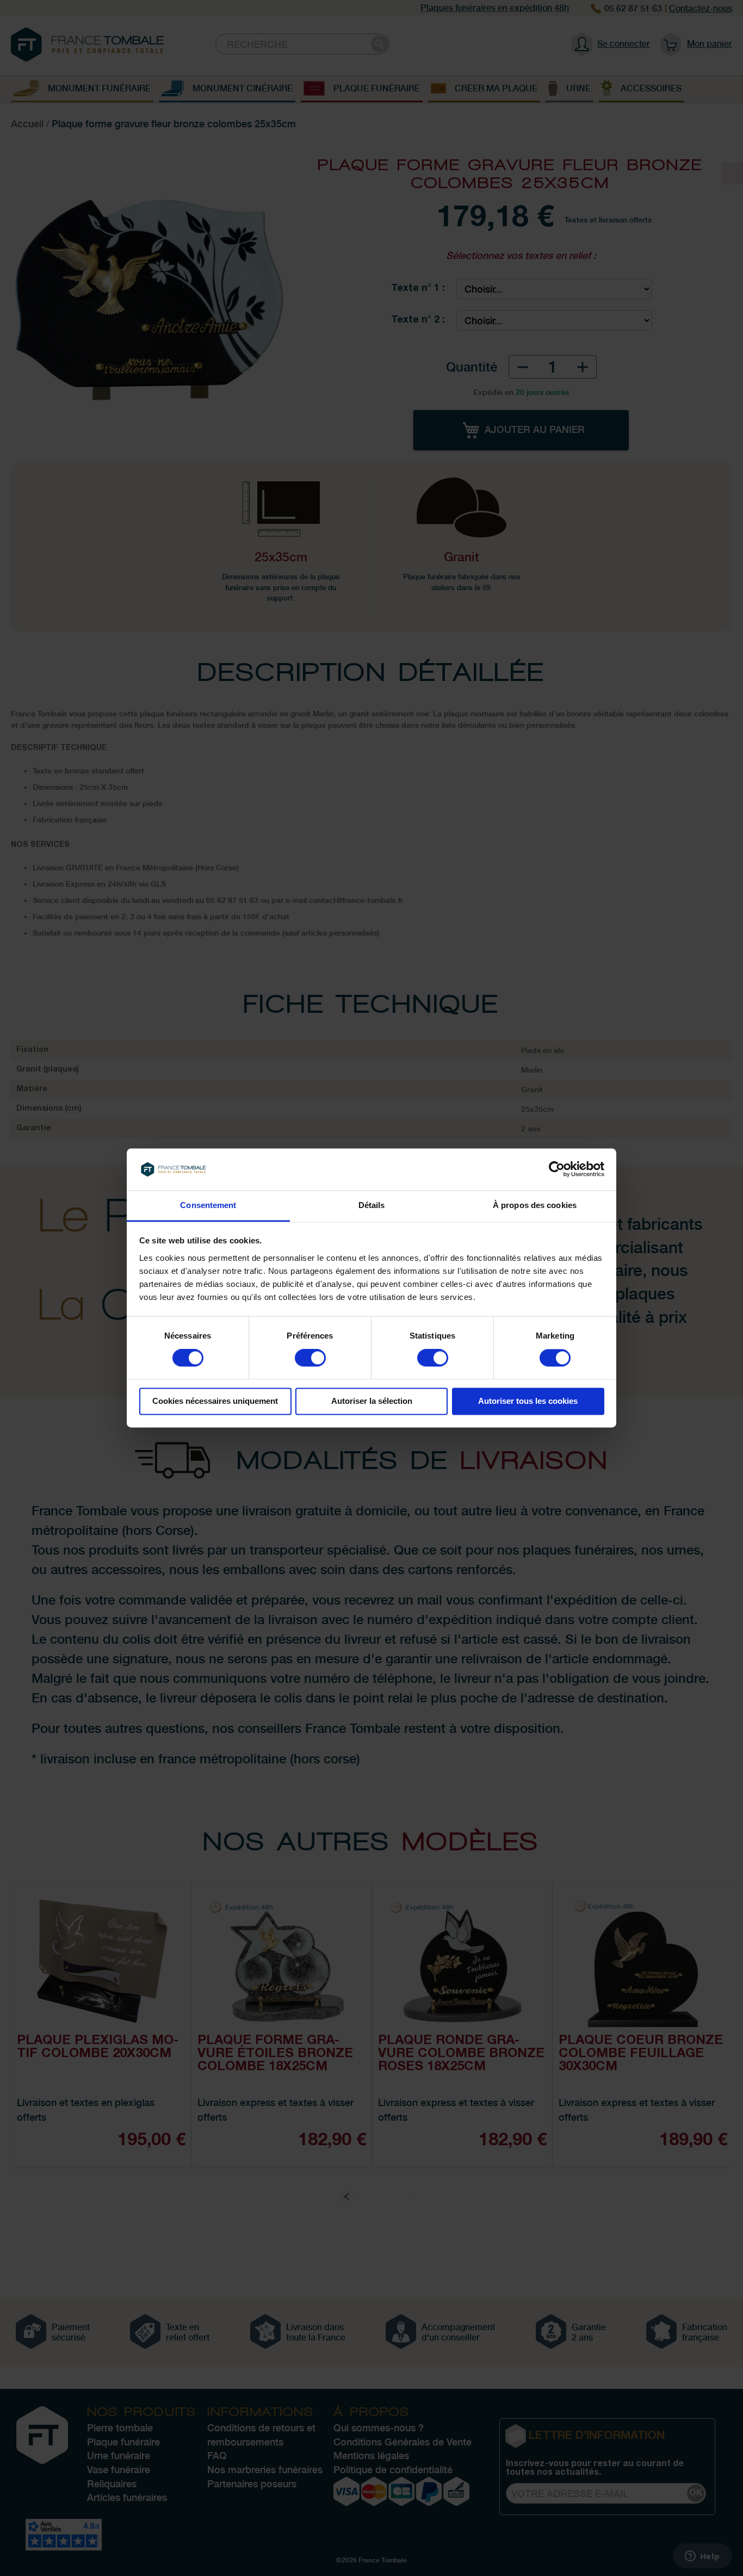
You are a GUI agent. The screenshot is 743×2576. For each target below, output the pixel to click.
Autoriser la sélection (372, 1401)
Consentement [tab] (208, 1205)
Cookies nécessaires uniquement (215, 1401)
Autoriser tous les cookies (528, 1401)
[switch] (310, 1359)
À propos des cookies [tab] (535, 1205)
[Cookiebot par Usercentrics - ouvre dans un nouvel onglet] (557, 1169)
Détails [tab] (372, 1205)
